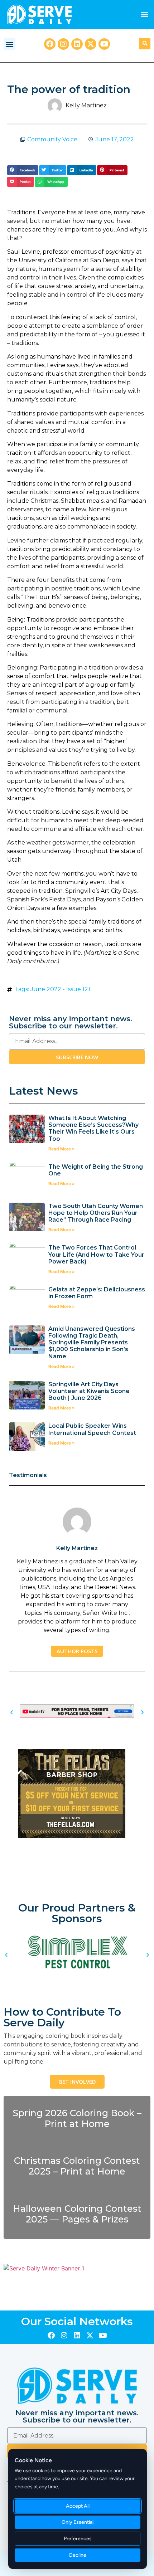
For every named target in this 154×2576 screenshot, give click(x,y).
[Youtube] (104, 44)
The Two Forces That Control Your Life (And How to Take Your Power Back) (96, 1254)
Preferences (78, 2539)
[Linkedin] (77, 44)
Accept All (78, 2506)
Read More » (62, 1149)
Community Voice (52, 139)
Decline (78, 2555)
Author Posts (77, 1651)
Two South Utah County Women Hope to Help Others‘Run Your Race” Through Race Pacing (96, 1213)
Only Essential (78, 2522)
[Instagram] (63, 44)
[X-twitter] (91, 44)
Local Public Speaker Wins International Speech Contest (92, 1429)
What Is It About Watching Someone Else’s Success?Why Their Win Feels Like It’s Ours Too (93, 1128)
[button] (145, 14)
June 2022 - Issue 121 (60, 989)
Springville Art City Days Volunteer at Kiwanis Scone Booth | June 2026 (89, 1391)
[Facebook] (50, 44)
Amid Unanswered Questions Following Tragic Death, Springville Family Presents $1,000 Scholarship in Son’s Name (92, 1343)
